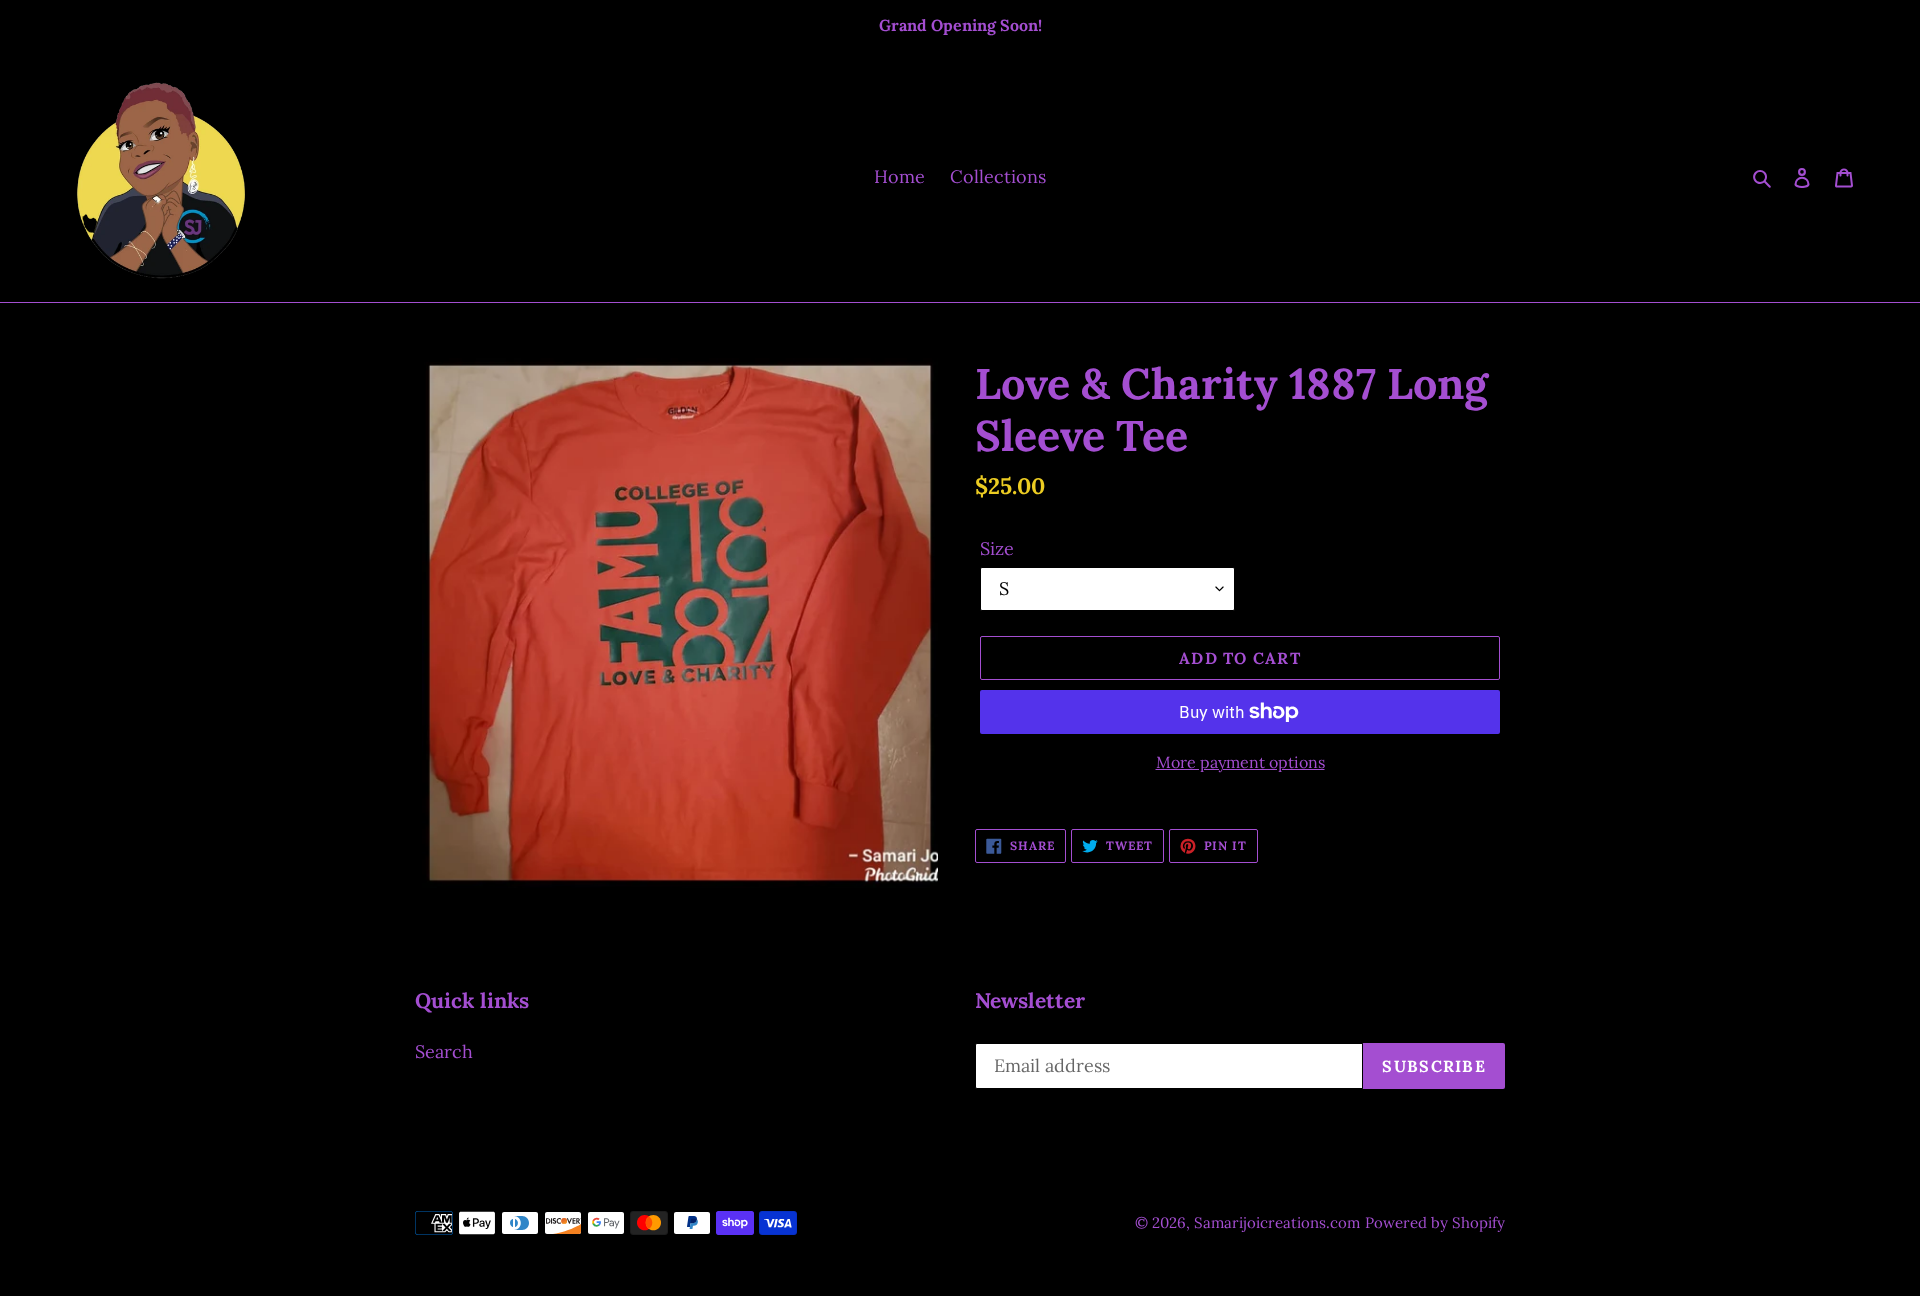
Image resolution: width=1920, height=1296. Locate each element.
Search (444, 1051)
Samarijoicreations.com (1277, 1222)
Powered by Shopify (1435, 1222)
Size (997, 548)
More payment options (1240, 762)
